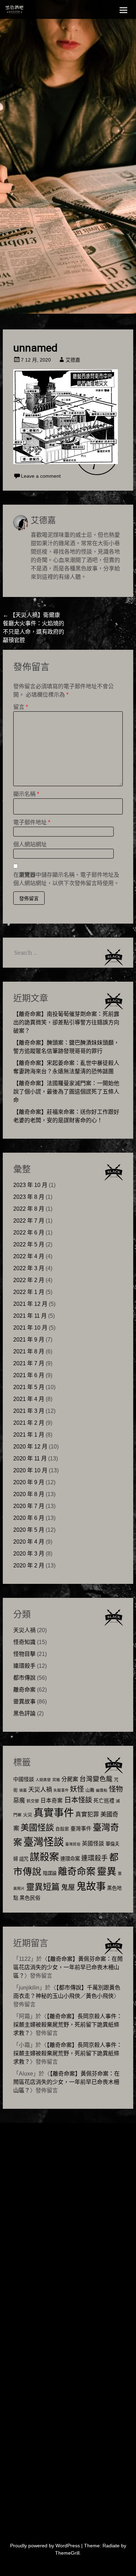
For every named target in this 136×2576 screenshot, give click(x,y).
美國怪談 (37, 1827)
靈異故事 (24, 1702)
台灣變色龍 (96, 1779)
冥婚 (56, 1780)
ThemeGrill (67, 2553)
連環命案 (70, 1859)
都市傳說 (24, 1678)
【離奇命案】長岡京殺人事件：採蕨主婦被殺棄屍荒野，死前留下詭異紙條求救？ (68, 2025)
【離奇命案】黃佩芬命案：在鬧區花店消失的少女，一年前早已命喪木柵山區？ (68, 1967)
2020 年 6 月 (29, 1518)
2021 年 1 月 (29, 1435)
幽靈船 (102, 1790)
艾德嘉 (73, 360)
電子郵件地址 (32, 822)
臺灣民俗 (73, 1844)
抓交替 (33, 1801)
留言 (21, 707)
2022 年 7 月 (29, 1221)
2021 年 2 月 (29, 1423)
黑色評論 (24, 1713)
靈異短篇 (43, 1887)
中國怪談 (24, 1779)
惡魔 (19, 1801)
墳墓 (23, 1790)
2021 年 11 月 (30, 1316)
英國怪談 (93, 1844)
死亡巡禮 (104, 1801)
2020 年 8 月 (29, 1494)
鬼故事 (91, 1886)
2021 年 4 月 (29, 1399)
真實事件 (54, 1813)
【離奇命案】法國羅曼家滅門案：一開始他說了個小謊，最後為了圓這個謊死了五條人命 (66, 1092)
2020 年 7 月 (29, 1506)
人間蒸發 (43, 1780)
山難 (90, 1790)
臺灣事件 (81, 1828)
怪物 (116, 1789)
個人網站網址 (30, 844)
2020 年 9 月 (29, 1482)
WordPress (68, 2546)
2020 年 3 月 (29, 1554)
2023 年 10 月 (30, 1185)
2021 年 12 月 (30, 1304)
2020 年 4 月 (29, 1542)
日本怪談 (78, 1800)
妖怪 (77, 1789)
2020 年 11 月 (30, 1458)
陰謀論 (50, 1873)
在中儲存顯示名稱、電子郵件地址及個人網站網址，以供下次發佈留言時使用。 (66, 879)
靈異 (107, 1871)
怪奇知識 (24, 1642)
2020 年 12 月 (30, 1447)
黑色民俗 (30, 1898)
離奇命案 (24, 1690)
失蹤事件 (61, 1790)
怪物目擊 (24, 1654)
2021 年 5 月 (29, 1387)
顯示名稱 (26, 794)
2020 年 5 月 (29, 1530)
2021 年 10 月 (30, 1328)
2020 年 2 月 (29, 1565)
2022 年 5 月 (29, 1244)
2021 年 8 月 (29, 1351)
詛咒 (24, 1859)
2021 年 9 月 (29, 1340)
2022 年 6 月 (29, 1233)
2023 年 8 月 (29, 1197)
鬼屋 (68, 1887)
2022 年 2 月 (29, 1280)
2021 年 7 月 (29, 1363)
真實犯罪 (87, 1814)
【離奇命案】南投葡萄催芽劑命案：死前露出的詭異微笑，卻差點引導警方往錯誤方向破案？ (66, 1022)
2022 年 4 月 (29, 1256)
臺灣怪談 (44, 1842)
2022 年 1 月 (29, 1292)
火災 (28, 1815)
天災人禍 (24, 1630)
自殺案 (62, 1829)
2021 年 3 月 (29, 1411)
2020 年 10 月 (30, 1470)
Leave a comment (41, 476)
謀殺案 (44, 1857)
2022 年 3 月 (29, 1268)
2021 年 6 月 (29, 1375)
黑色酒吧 (30, 11)
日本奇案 (52, 1801)
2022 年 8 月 (29, 1209)
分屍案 (70, 1779)
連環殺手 (24, 1666)
